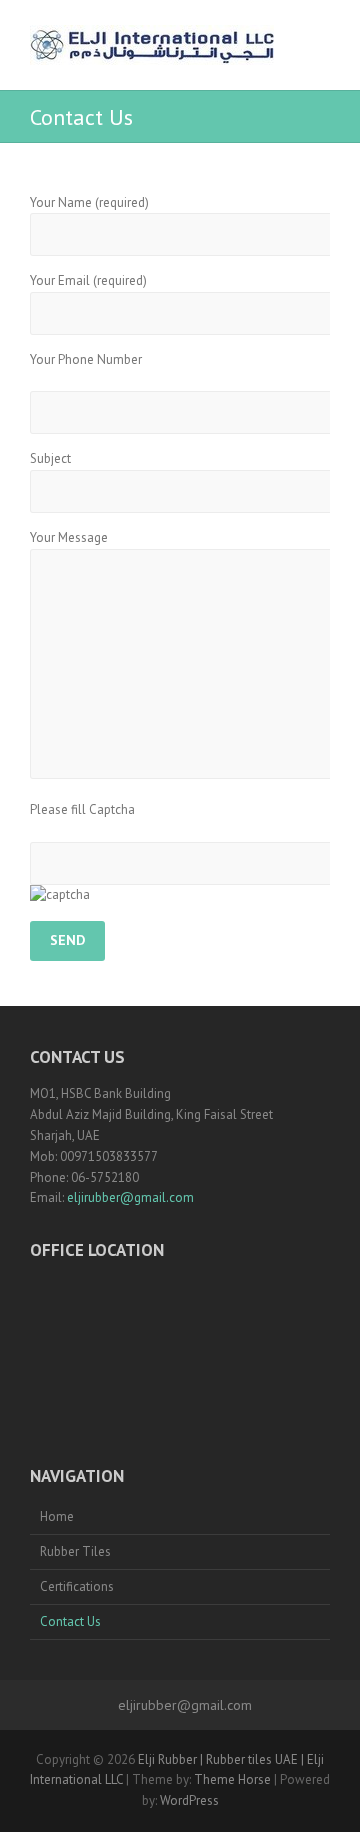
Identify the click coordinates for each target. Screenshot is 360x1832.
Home (57, 1516)
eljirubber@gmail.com (130, 1197)
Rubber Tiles (75, 1551)
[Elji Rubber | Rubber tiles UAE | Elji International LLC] (152, 45)
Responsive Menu (318, 45)
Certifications (77, 1586)
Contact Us (70, 1621)
